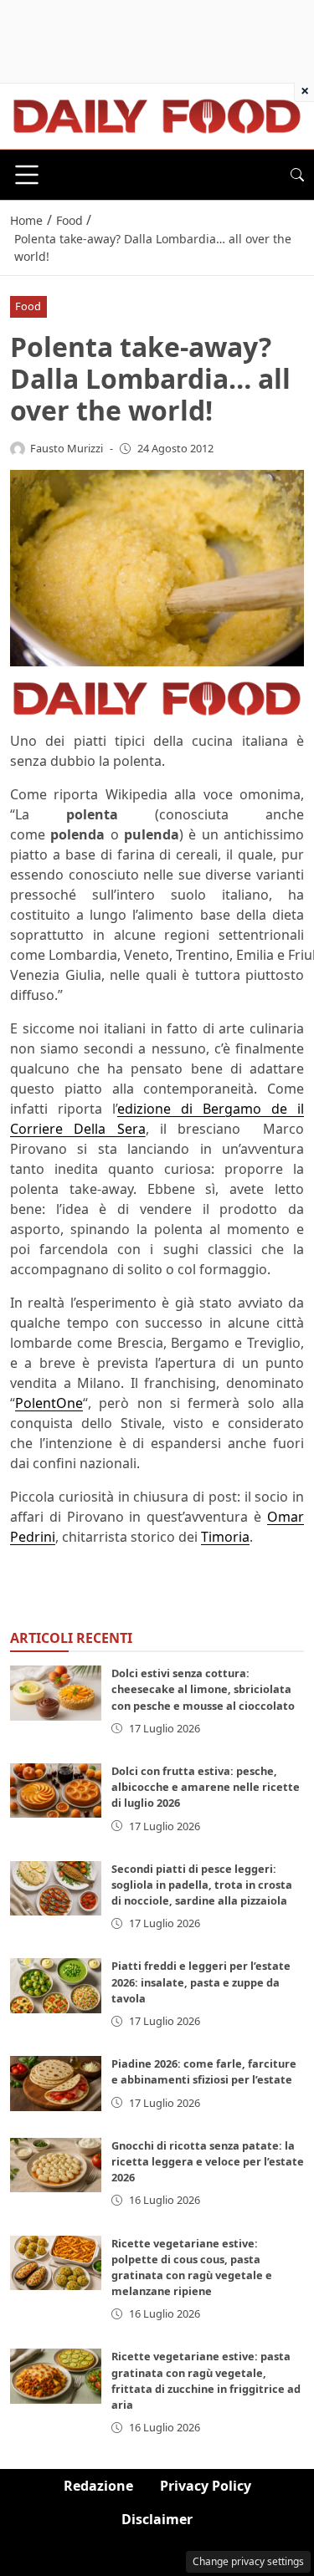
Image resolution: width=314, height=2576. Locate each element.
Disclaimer (157, 2519)
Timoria (225, 1537)
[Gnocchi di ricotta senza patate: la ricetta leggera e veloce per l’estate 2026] (56, 2165)
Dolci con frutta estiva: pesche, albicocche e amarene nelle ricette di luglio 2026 (206, 1787)
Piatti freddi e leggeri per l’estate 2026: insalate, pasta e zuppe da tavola (201, 1982)
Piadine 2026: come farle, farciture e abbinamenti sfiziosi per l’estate (204, 2071)
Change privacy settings (248, 2561)
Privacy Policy (206, 2486)
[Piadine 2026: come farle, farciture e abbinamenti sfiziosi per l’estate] (56, 2083)
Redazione (98, 2486)
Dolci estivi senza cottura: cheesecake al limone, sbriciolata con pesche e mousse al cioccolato (203, 1689)
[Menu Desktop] (27, 175)
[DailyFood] (157, 115)
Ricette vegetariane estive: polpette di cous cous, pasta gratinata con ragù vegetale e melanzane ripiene (192, 2267)
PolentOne (49, 1403)
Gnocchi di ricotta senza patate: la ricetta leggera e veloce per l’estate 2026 (208, 2161)
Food (28, 306)
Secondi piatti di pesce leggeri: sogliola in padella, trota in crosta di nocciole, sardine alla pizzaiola (202, 1885)
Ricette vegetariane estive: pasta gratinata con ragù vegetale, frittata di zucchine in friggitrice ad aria (206, 2380)
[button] (297, 175)
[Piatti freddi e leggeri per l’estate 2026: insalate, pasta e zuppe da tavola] (56, 1985)
